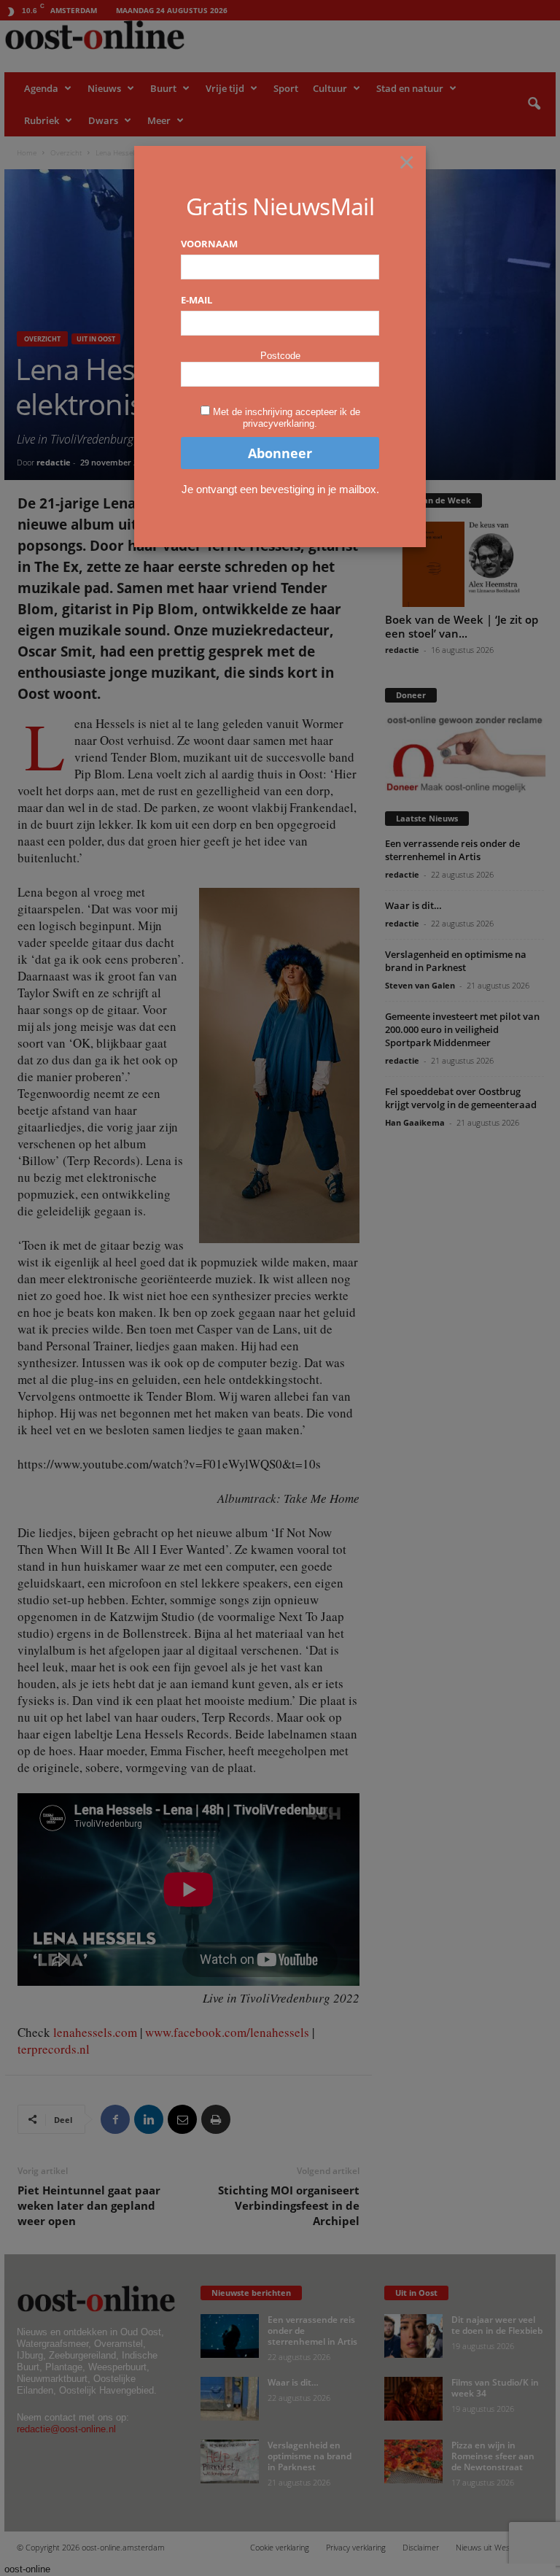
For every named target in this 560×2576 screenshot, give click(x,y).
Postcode (280, 356)
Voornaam (209, 244)
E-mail (197, 300)
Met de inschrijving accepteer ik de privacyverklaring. (287, 418)
